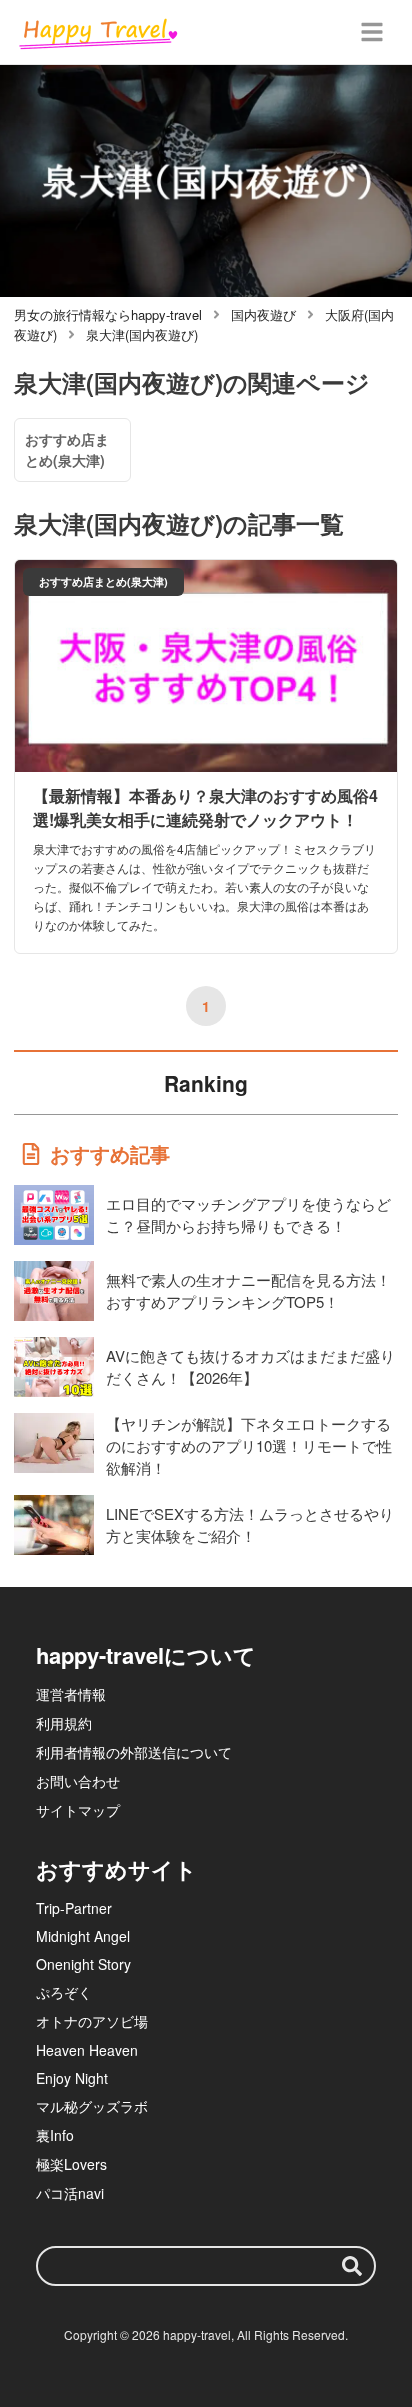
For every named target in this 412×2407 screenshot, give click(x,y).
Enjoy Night (72, 2078)
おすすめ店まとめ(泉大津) (67, 449)
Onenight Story (83, 1964)
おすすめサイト (116, 1869)
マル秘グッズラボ (92, 2106)
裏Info (55, 2135)
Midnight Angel (83, 1936)
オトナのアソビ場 (92, 2021)
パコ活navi (70, 2193)
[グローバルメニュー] (372, 32)
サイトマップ (78, 1810)
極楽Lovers (71, 2164)
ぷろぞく (64, 1992)
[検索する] (352, 2266)
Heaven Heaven (87, 2050)
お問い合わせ (78, 1781)
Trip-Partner (74, 1908)
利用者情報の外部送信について (134, 1752)
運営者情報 (71, 1694)
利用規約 (64, 1723)
